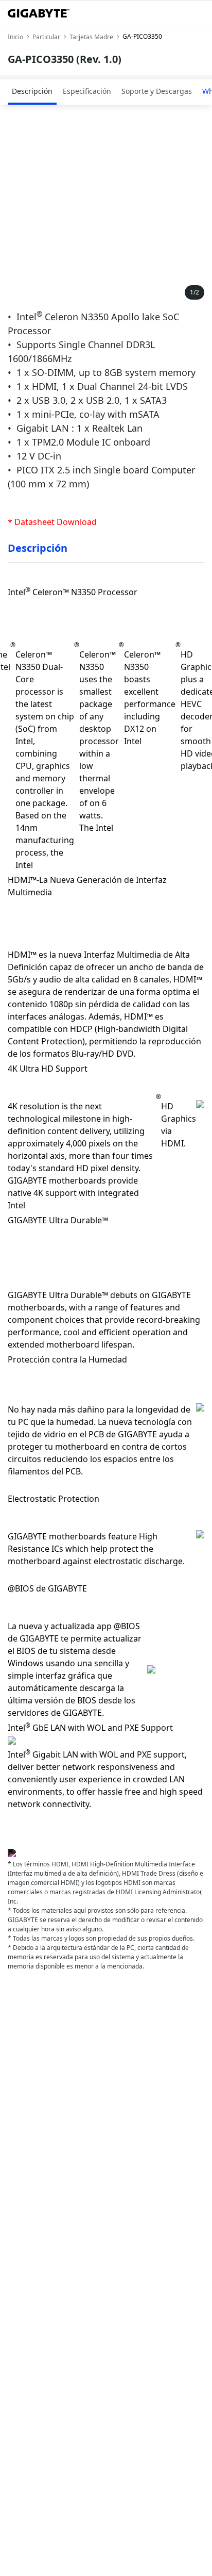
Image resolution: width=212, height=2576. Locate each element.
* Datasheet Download (52, 522)
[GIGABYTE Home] (39, 13)
